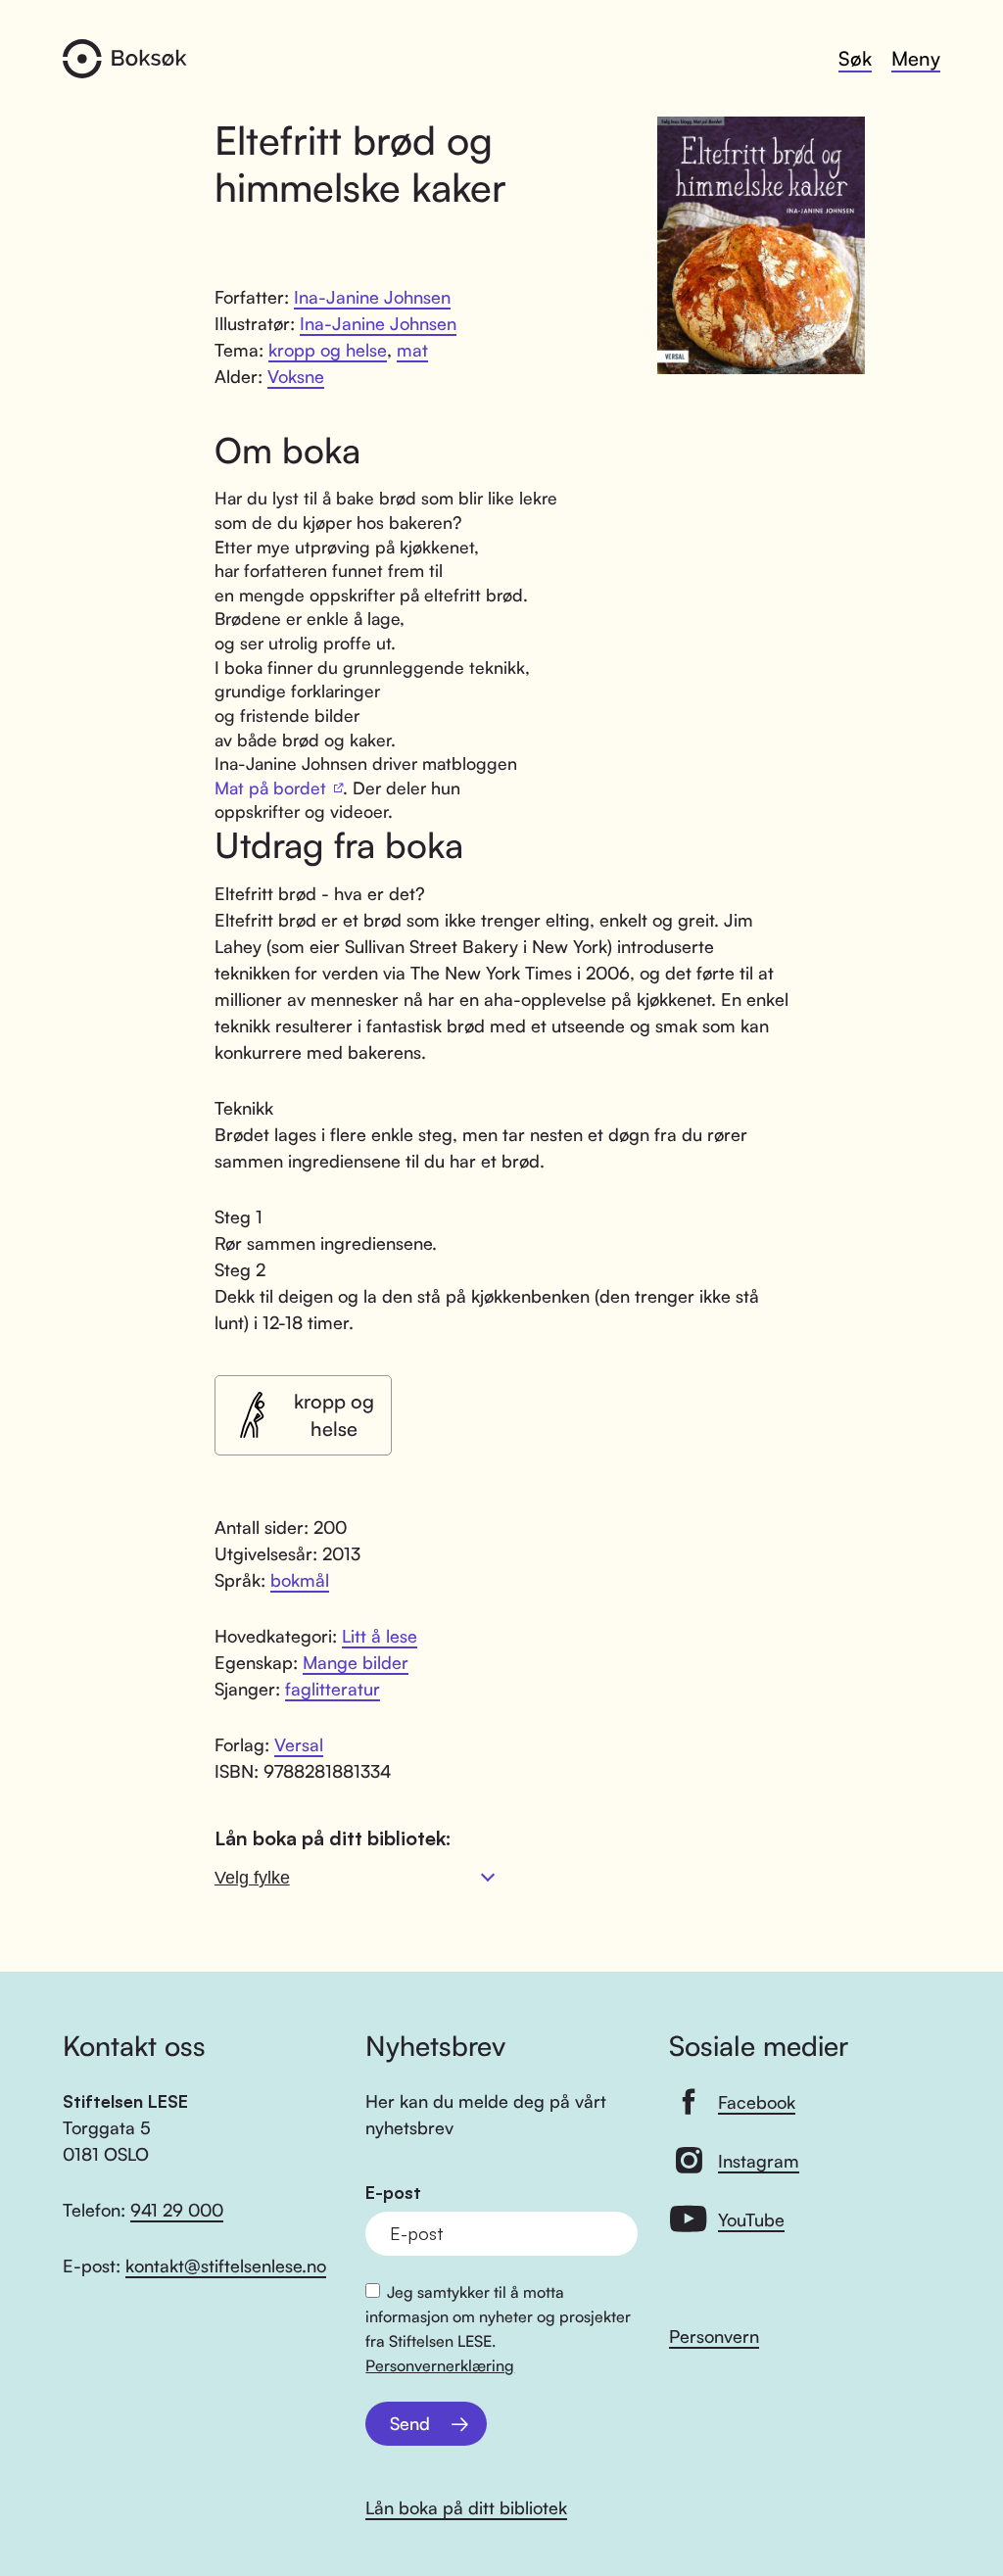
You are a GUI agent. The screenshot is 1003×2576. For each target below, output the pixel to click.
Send (410, 2423)
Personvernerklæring (440, 2365)
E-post (393, 2193)
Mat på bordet (270, 787)
